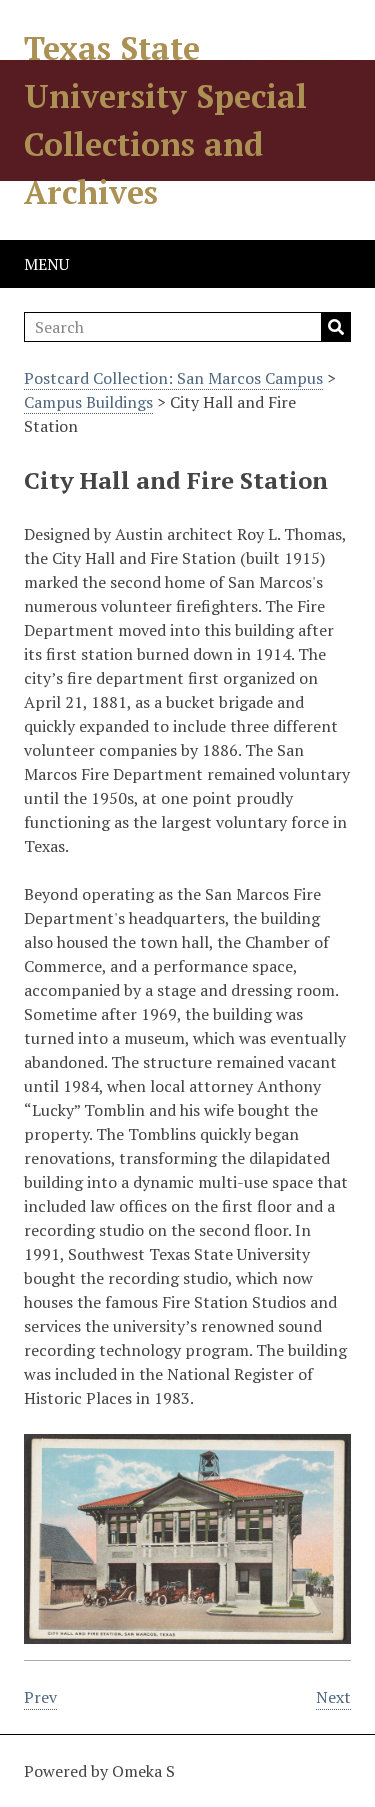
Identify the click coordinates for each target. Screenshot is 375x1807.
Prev (40, 1697)
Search (336, 327)
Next (333, 1697)
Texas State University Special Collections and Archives (165, 120)
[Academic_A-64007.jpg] (187, 1632)
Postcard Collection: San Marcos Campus (173, 378)
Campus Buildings (88, 402)
